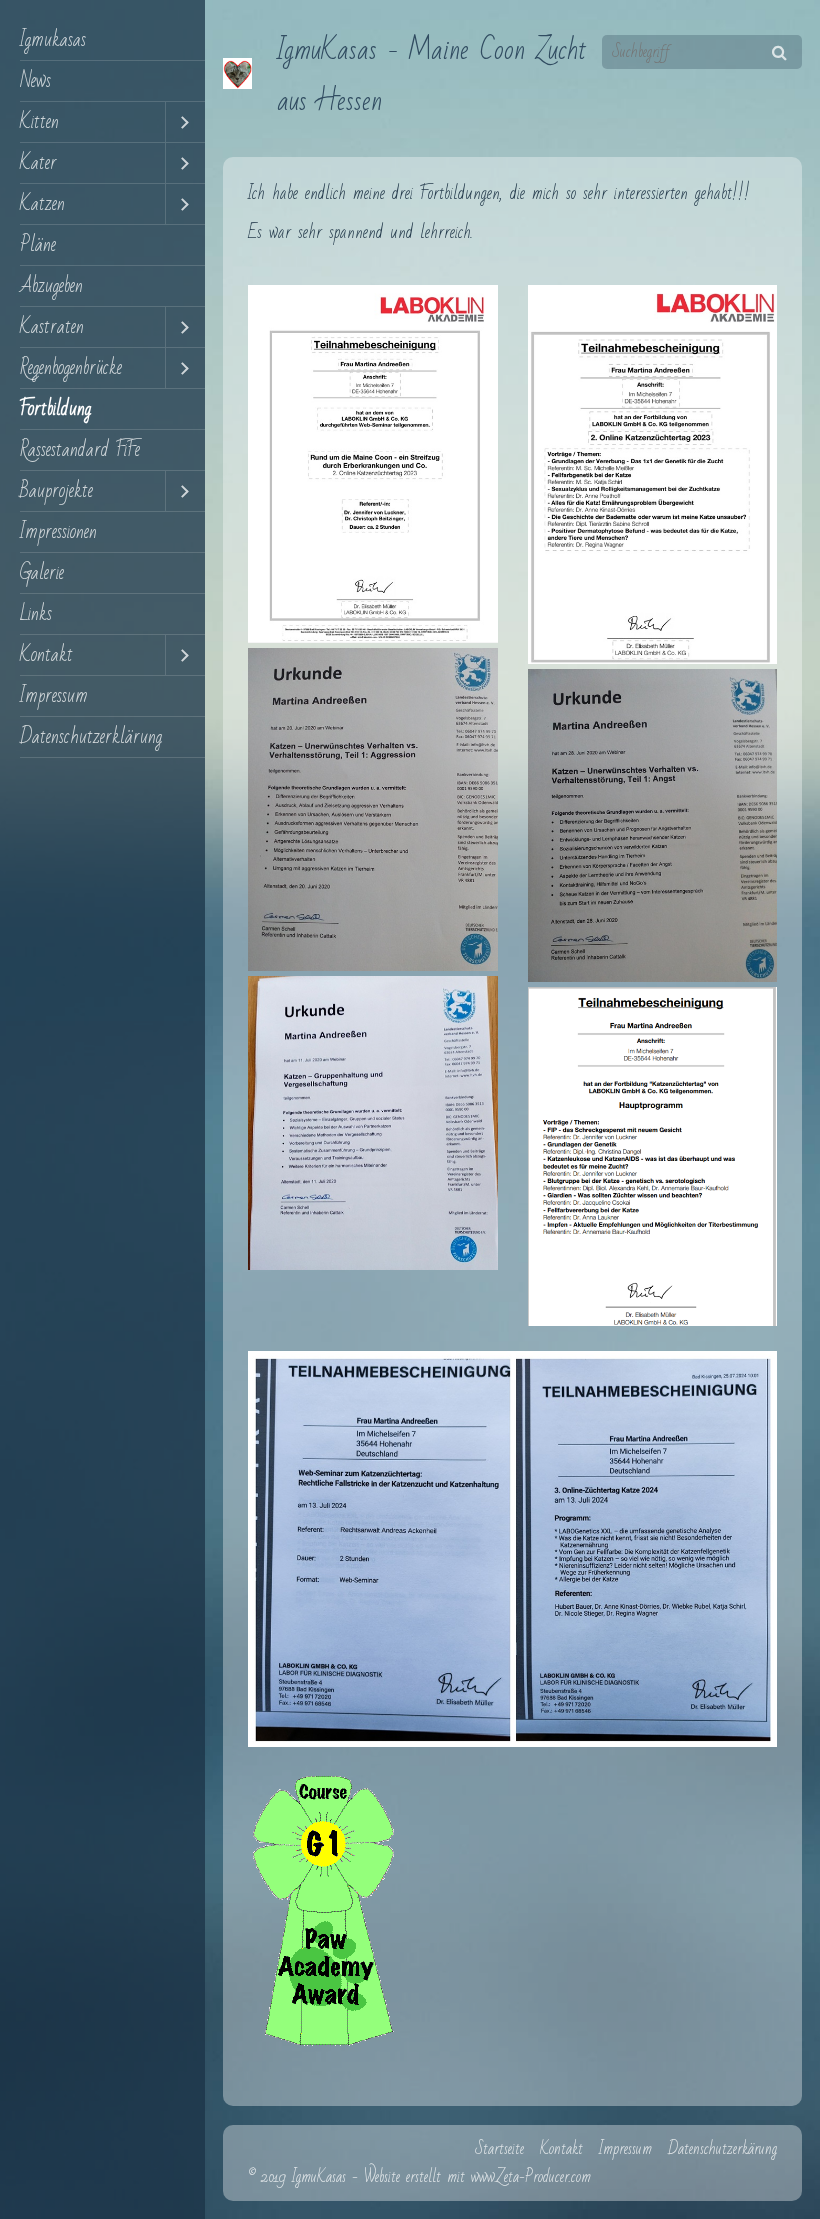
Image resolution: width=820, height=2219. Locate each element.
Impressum (54, 696)
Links (36, 614)
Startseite (499, 2149)
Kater (38, 163)
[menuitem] (102, 40)
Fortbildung (55, 409)
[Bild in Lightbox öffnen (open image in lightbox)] (372, 464)
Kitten (39, 122)
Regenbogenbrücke (71, 368)
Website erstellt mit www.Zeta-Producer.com (477, 2177)
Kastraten (52, 327)
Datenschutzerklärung (91, 737)
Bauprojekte (56, 491)
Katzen (42, 204)
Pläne (38, 245)
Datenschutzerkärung (722, 2149)
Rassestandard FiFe (80, 450)
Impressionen (58, 532)
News (35, 81)
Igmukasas (53, 40)
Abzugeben (51, 286)
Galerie (42, 573)
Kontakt (46, 655)
